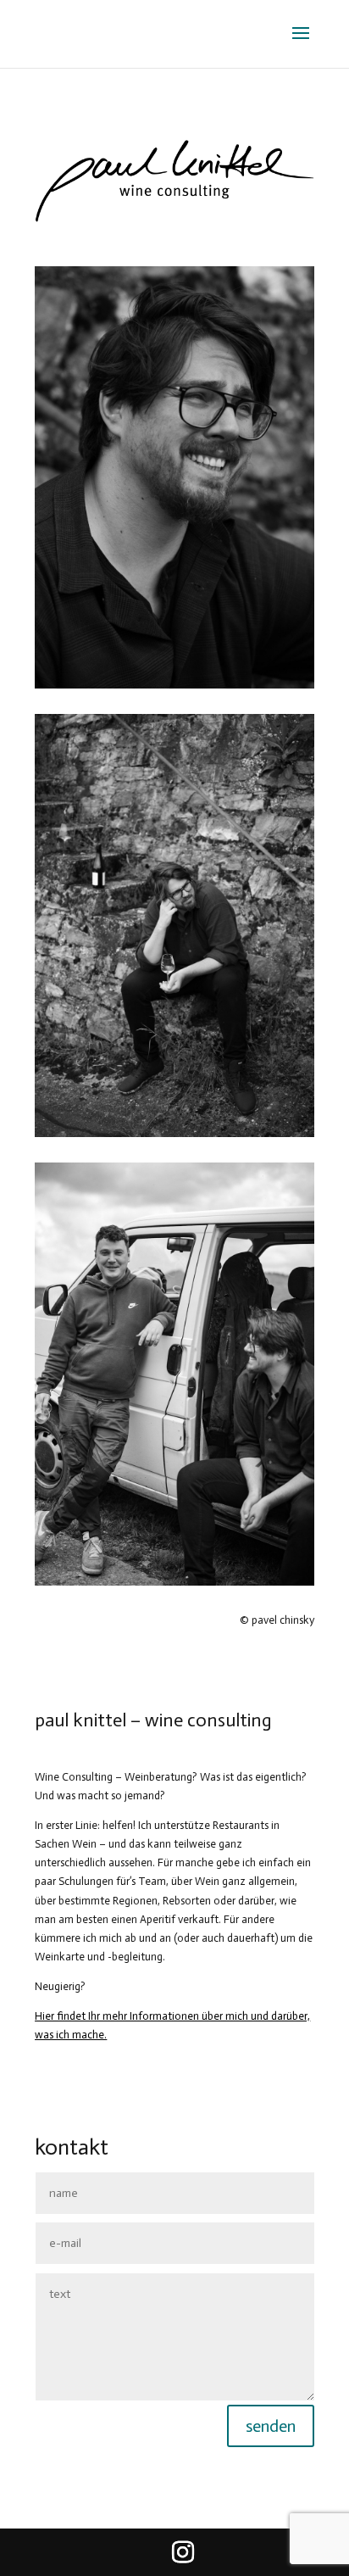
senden (271, 2426)
